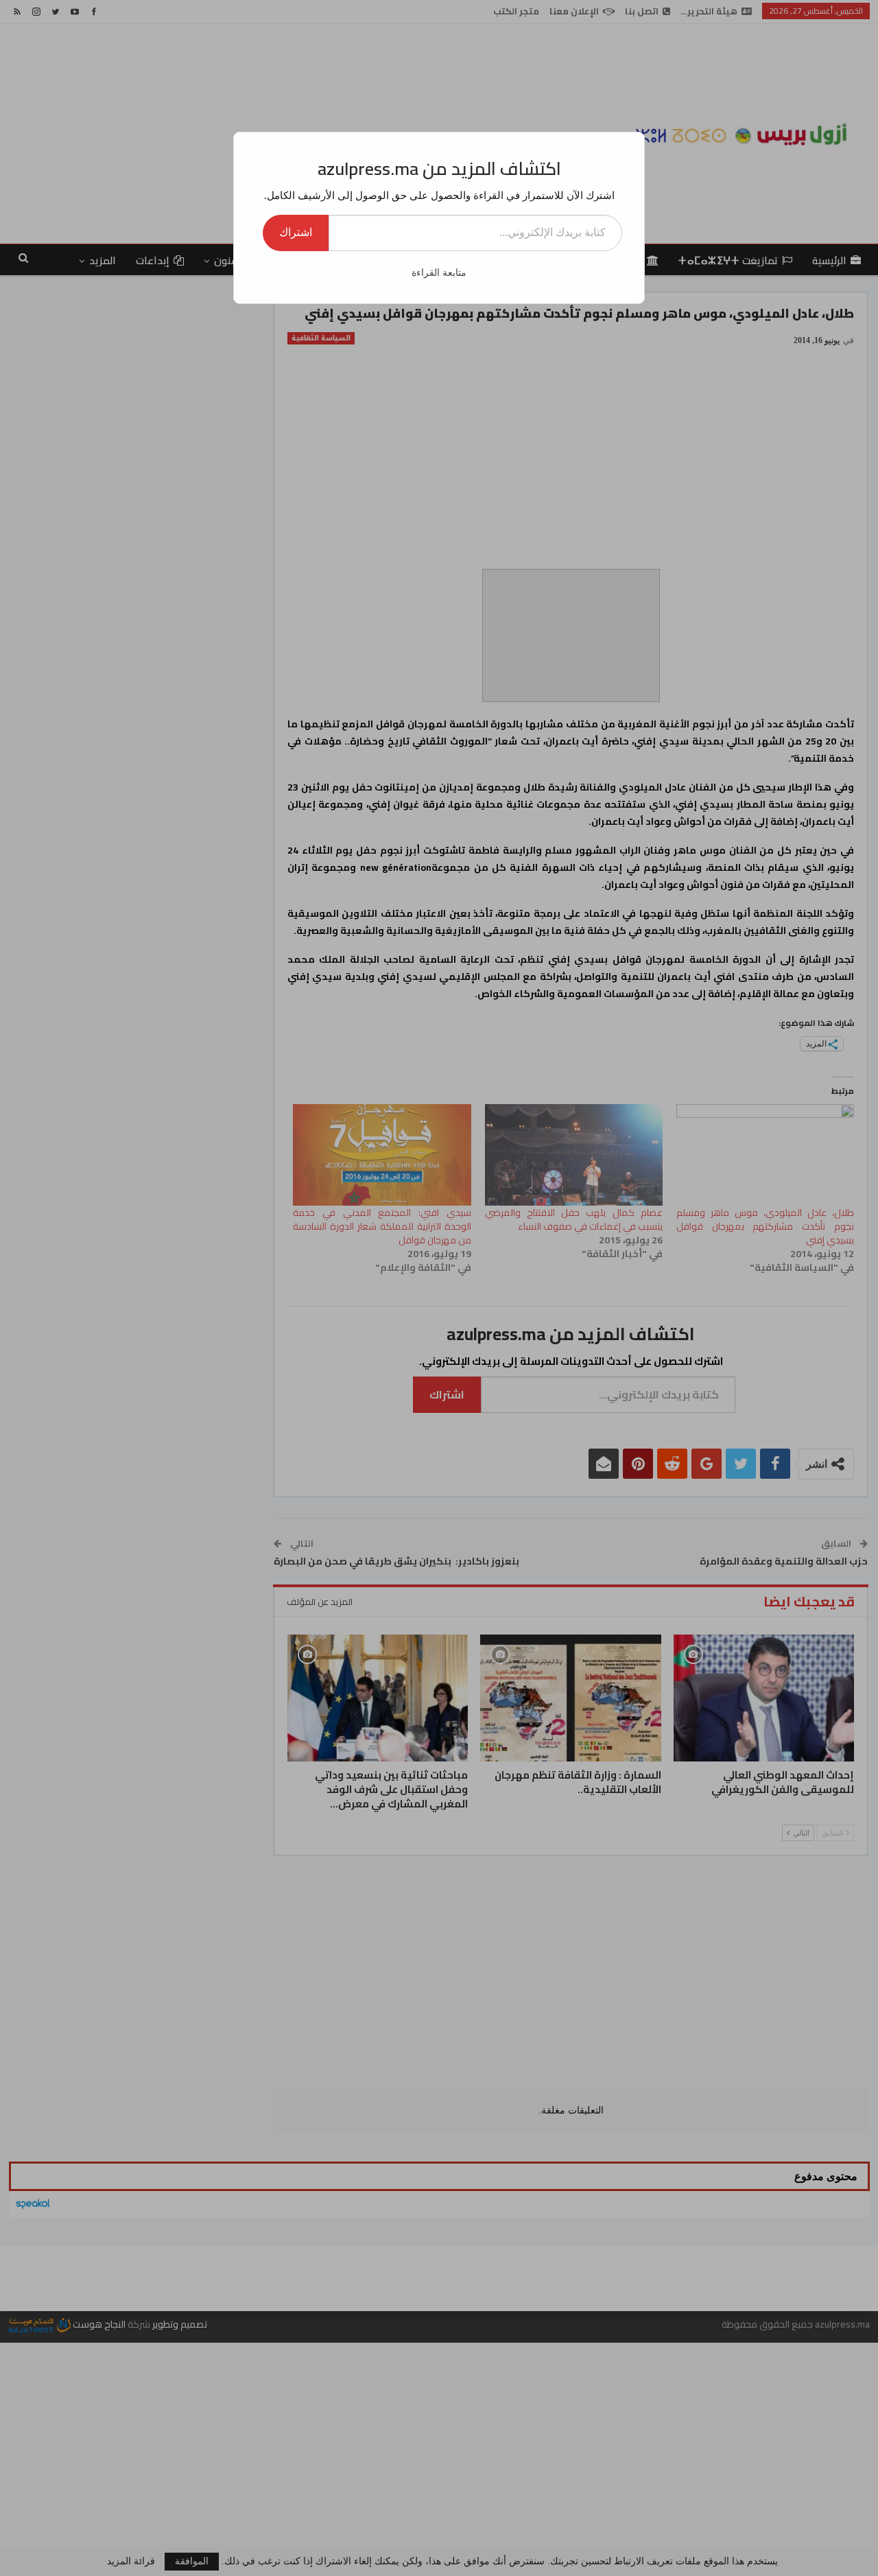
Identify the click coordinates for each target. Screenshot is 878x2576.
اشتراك (296, 232)
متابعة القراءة (439, 273)
